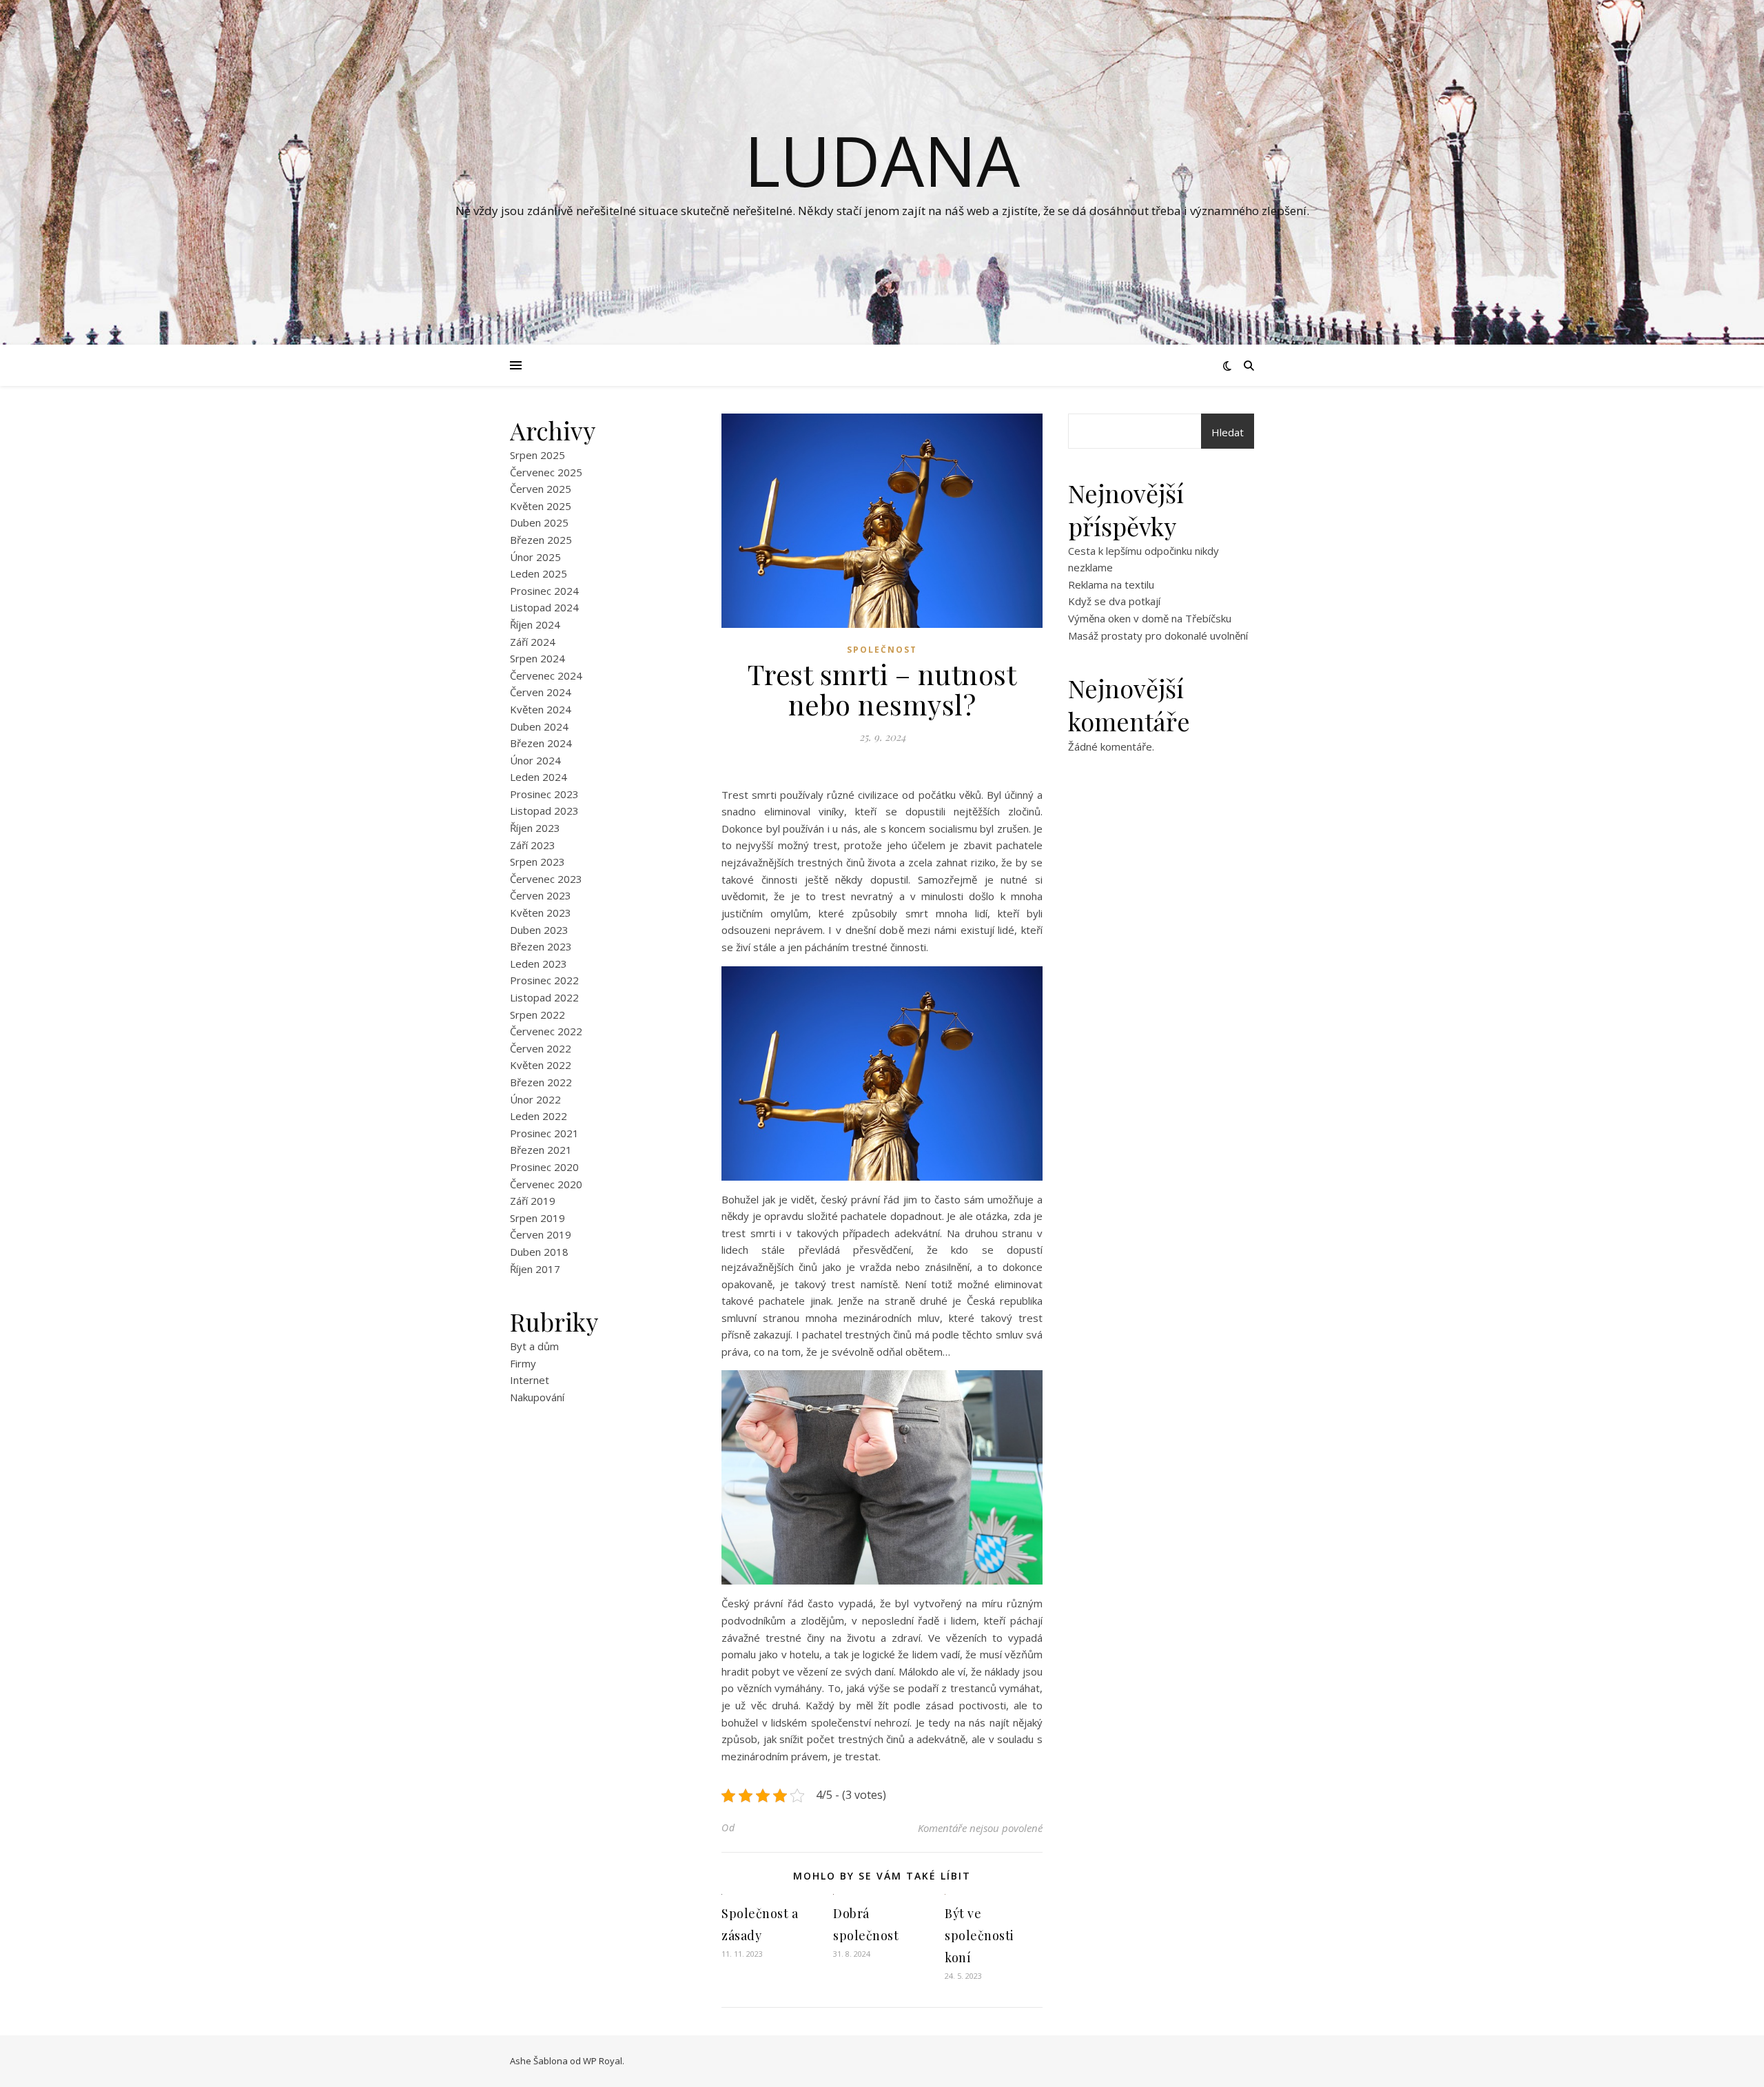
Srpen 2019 (537, 1218)
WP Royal (603, 2061)
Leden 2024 (539, 777)
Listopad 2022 (544, 997)
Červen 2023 (541, 895)
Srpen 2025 (537, 455)
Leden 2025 (539, 573)
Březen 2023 (541, 946)
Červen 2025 (541, 489)
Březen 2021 (541, 1150)
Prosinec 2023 (544, 794)
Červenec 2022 (546, 1031)
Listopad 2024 (544, 607)
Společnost (882, 650)
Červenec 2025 (546, 472)
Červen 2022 (541, 1048)
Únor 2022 (535, 1099)
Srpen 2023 (537, 862)
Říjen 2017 (535, 1269)
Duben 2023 (539, 930)
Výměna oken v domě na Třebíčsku (1150, 618)
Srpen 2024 (537, 658)
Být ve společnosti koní (980, 1935)
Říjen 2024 (535, 624)
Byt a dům (534, 1346)
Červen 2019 (541, 1234)
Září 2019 (533, 1201)
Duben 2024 (539, 726)
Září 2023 (533, 845)
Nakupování (537, 1397)
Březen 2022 (541, 1082)
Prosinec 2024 (544, 591)
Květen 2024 (541, 709)
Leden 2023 (539, 964)
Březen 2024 (541, 743)
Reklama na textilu (1111, 584)
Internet (530, 1380)
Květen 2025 (541, 506)
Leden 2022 (539, 1116)
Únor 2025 (535, 557)
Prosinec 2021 (544, 1133)
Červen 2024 (541, 692)
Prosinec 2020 (544, 1167)
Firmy (523, 1363)
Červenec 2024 (546, 675)
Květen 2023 (541, 913)
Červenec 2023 (546, 879)
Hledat (1228, 432)
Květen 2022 (541, 1065)
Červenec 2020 (546, 1184)
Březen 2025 (541, 540)
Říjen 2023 (535, 828)
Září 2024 (533, 642)
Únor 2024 (535, 760)
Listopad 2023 (544, 811)
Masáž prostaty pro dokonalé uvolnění (1158, 635)
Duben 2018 (539, 1252)
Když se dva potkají (1114, 601)
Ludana (882, 160)
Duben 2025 (539, 522)
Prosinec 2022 (544, 980)
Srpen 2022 (537, 1015)
